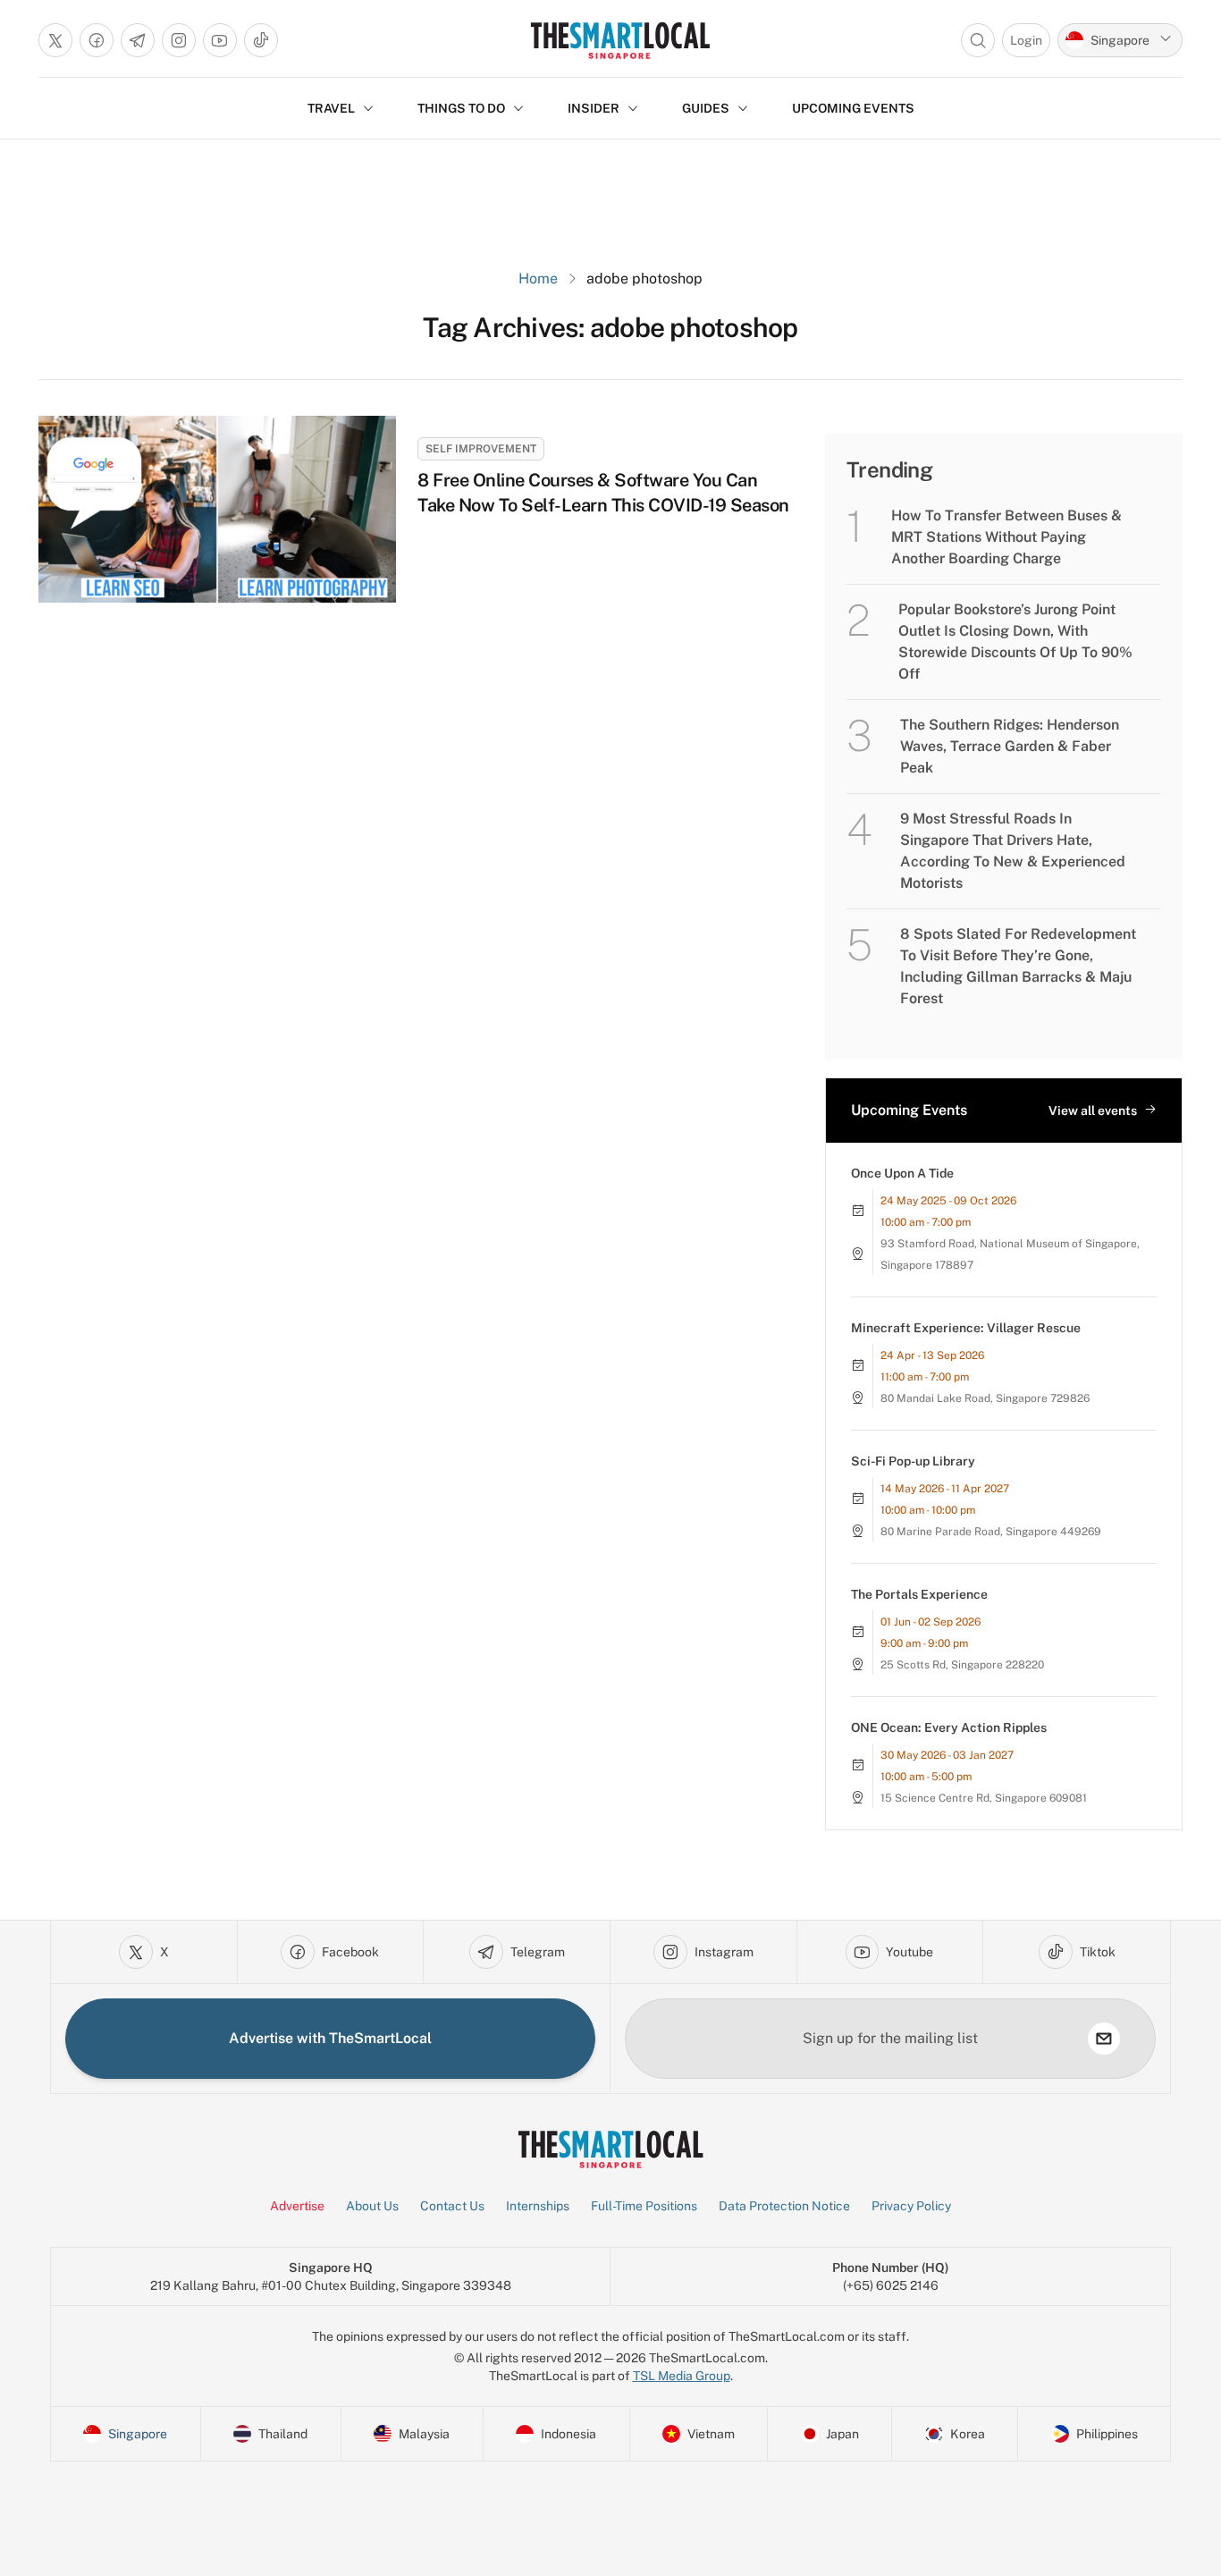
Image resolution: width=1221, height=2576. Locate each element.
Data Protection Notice (784, 2206)
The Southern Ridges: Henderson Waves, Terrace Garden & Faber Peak (1010, 746)
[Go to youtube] (220, 40)
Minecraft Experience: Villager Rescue (966, 1328)
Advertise (297, 2206)
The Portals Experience (919, 1594)
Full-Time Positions (644, 2206)
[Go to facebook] (97, 40)
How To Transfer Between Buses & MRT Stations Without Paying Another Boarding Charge (1006, 537)
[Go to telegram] (138, 40)
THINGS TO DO (461, 108)
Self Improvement (481, 449)
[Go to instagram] (179, 40)
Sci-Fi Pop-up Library (913, 1461)
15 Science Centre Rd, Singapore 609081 (984, 1798)
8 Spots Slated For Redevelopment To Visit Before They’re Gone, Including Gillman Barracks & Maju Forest (1018, 966)
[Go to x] (55, 40)
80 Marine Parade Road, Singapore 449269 (991, 1532)
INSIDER (594, 108)
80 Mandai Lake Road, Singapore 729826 (985, 1398)
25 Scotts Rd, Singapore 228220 (962, 1665)
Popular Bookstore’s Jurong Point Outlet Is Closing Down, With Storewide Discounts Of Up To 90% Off (1015, 642)
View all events (1093, 1111)
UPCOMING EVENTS (853, 108)
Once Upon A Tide (902, 1173)
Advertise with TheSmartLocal (330, 2038)
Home (538, 279)
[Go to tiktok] (261, 40)
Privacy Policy (911, 2206)
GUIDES (706, 108)
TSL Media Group (682, 2376)
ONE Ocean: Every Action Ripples (949, 1727)
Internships (538, 2206)
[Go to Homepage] (620, 40)
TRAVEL (331, 108)
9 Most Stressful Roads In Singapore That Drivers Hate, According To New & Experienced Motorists (1013, 851)
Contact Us (452, 2206)
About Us (372, 2206)
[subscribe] (1104, 2039)
